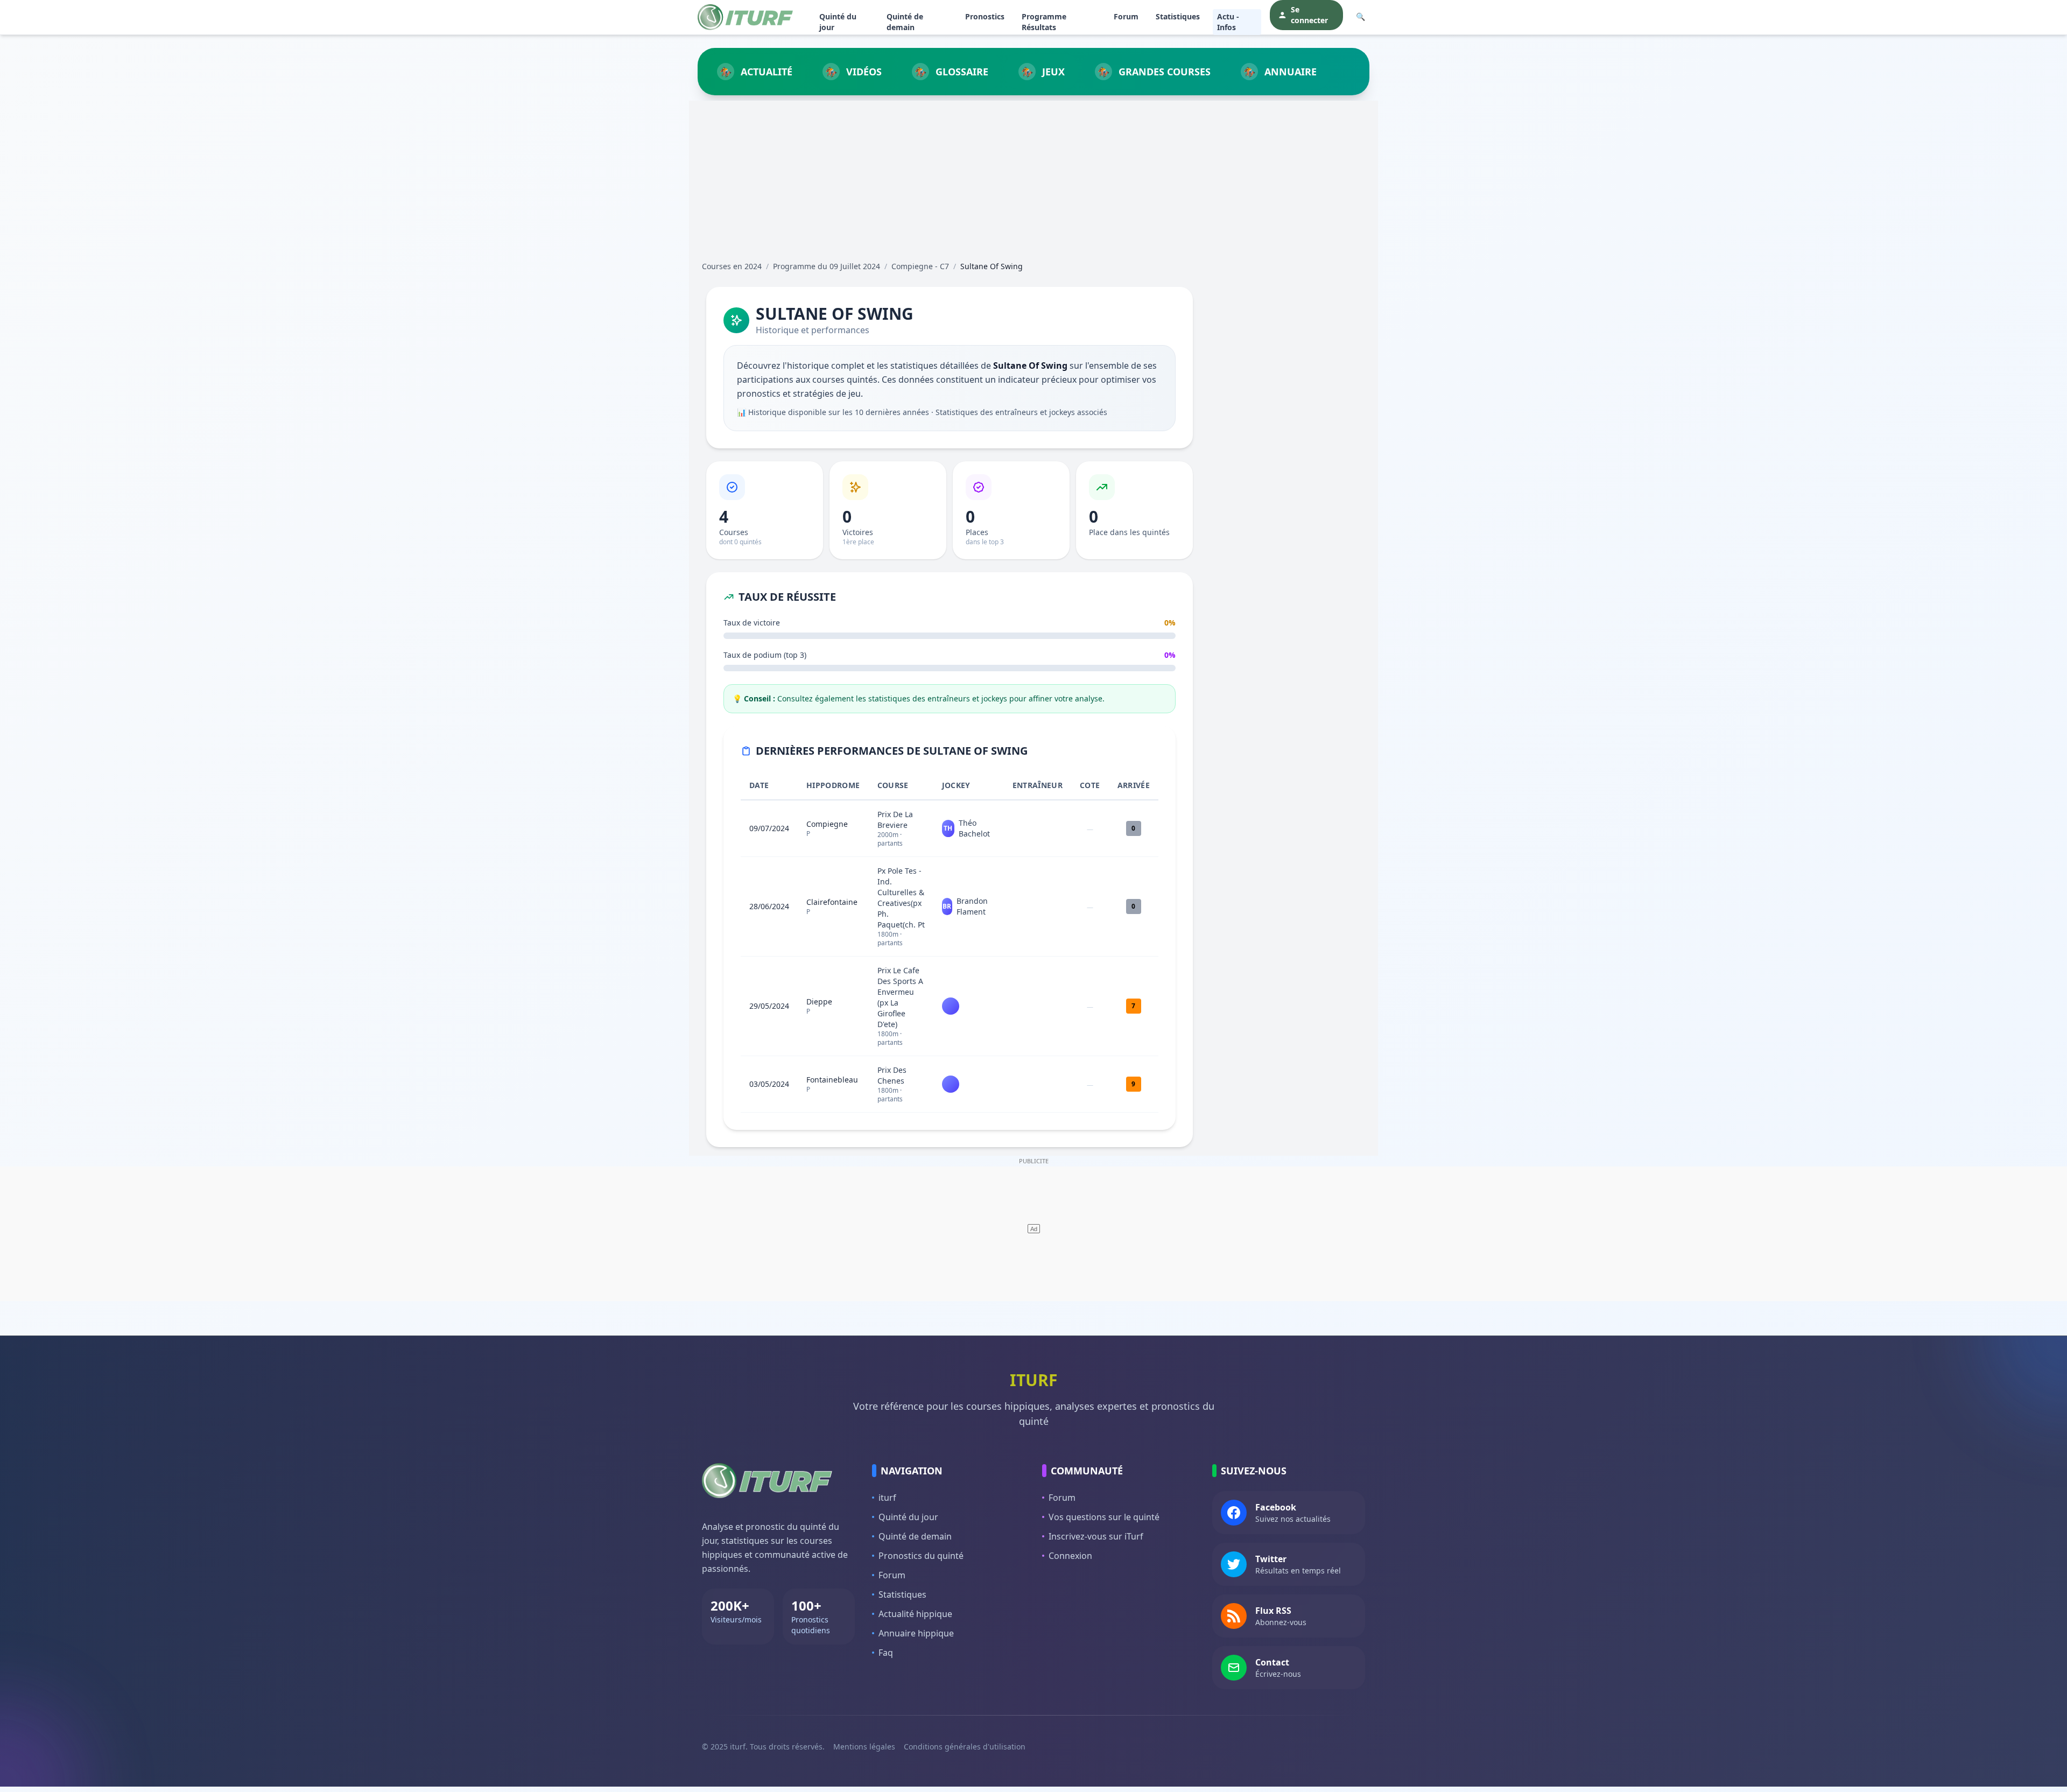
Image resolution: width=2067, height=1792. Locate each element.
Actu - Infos (1228, 22)
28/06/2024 (769, 906)
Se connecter (1309, 15)
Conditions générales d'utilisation (965, 1747)
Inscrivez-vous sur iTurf (1096, 1536)
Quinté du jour (838, 22)
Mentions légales (864, 1747)
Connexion (1070, 1556)
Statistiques (1178, 16)
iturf (887, 1498)
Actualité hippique (915, 1614)
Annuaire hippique (916, 1633)
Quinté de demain (905, 22)
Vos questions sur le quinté (1104, 1517)
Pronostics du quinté (921, 1556)
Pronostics (985, 16)
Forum (1126, 16)
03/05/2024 (769, 1084)
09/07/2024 (769, 828)
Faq (886, 1653)
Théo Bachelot (974, 828)
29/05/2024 (769, 1006)
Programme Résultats (1044, 22)
